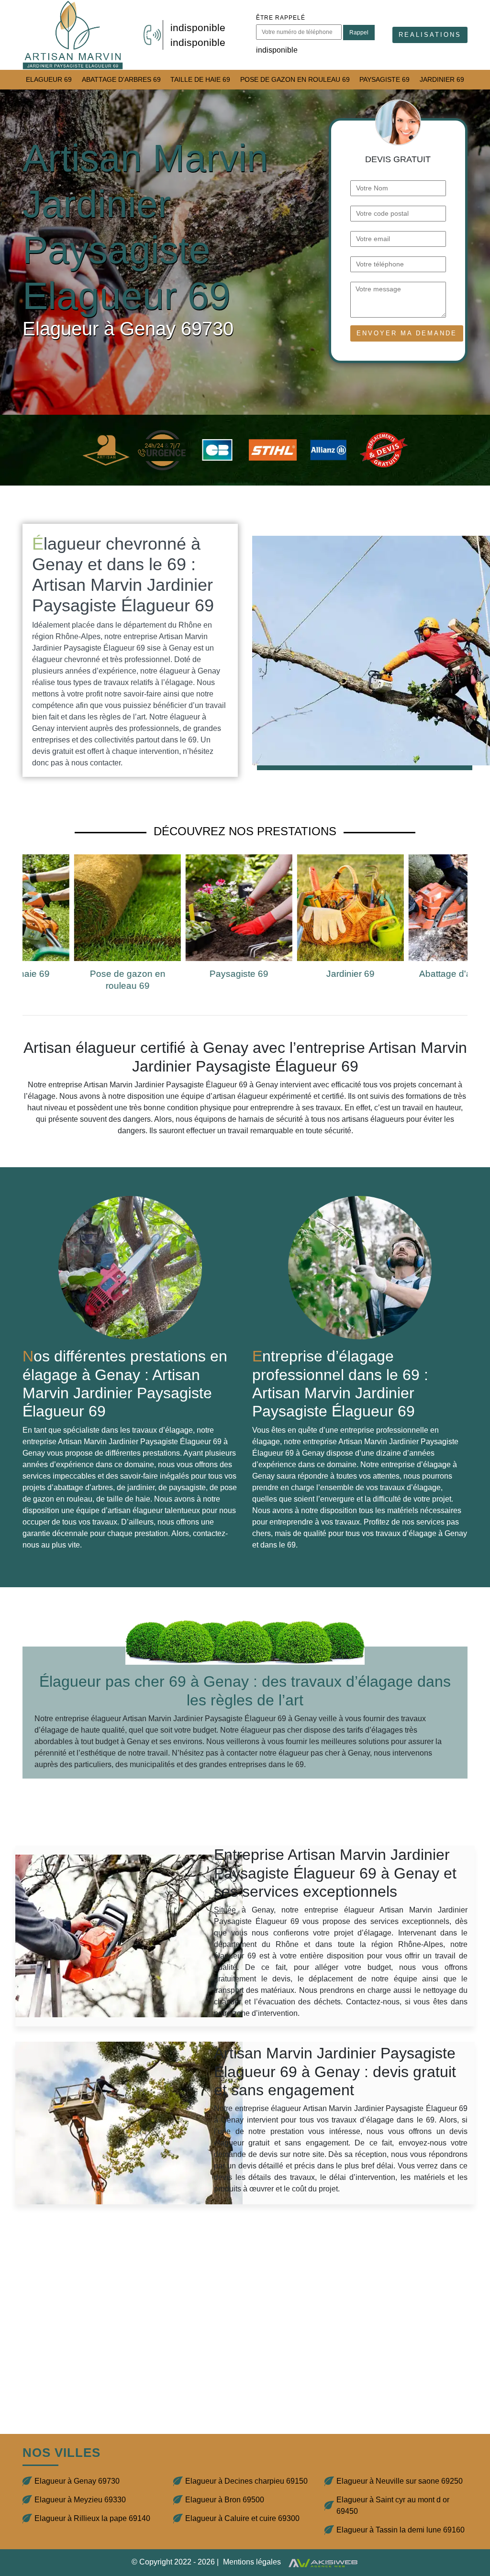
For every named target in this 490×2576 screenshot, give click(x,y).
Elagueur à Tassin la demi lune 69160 (401, 2530)
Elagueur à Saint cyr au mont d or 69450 (393, 2505)
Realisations (430, 35)
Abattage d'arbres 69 (121, 79)
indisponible (198, 28)
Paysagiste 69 (384, 79)
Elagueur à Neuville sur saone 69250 (400, 2481)
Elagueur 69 (49, 79)
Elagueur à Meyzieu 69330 (80, 2500)
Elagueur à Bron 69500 (225, 2500)
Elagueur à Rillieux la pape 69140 (92, 2518)
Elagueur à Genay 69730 (77, 2481)
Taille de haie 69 (200, 79)
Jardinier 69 (442, 79)
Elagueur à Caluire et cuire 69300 (242, 2518)
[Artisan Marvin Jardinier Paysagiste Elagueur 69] (73, 35)
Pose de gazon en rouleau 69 (295, 79)
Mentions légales (252, 2562)
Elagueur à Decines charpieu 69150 (246, 2481)
